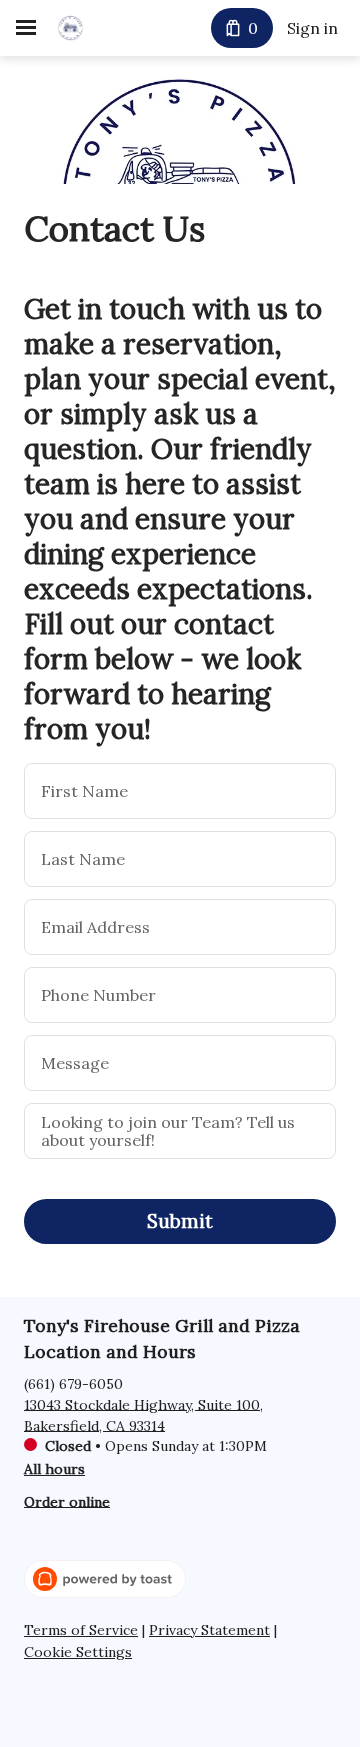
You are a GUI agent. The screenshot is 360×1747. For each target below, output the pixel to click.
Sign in (312, 28)
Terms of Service (81, 1630)
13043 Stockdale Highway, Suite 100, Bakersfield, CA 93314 (143, 1414)
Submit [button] (180, 1221)
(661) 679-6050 (73, 1383)
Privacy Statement (209, 1630)
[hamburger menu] (26, 28)
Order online (67, 1501)
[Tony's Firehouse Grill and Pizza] (70, 28)
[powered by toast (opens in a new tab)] (105, 1579)
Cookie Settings (78, 1652)
